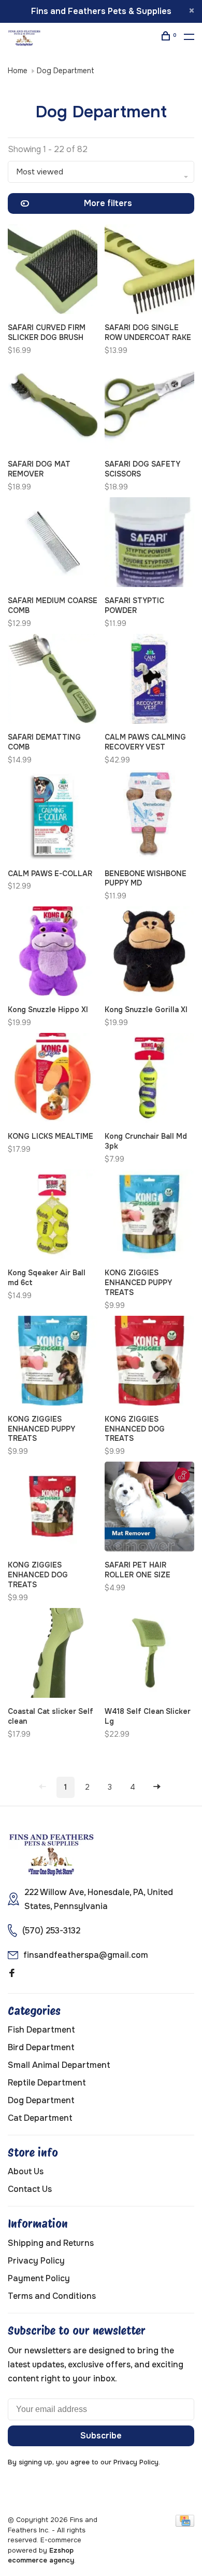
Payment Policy (39, 2278)
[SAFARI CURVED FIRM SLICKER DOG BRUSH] (53, 271)
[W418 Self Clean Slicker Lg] (149, 1655)
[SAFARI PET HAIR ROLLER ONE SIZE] (149, 1508)
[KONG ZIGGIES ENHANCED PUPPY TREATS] (149, 1216)
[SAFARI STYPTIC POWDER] (149, 544)
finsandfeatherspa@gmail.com (86, 1955)
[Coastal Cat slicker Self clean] (53, 1655)
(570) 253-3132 (51, 1931)
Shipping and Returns (51, 2243)
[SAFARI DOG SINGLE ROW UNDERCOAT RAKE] (149, 271)
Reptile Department (47, 2083)
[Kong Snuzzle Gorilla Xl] (149, 953)
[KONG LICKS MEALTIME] (53, 1080)
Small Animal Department (59, 2065)
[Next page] (157, 1787)
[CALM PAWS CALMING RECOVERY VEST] (149, 680)
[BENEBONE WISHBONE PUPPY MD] (149, 817)
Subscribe (101, 2436)
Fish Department (41, 2030)
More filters (108, 203)
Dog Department (66, 71)
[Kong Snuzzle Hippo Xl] (53, 953)
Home (18, 71)
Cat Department (40, 2118)
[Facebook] (12, 1974)
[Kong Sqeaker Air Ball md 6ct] (53, 1216)
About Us (26, 2171)
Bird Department (41, 2047)
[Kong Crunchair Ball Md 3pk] (149, 1080)
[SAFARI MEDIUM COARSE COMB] (53, 544)
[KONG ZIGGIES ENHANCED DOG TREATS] (149, 1362)
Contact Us (30, 2189)
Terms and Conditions (52, 2296)
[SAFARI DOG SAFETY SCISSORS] (149, 407)
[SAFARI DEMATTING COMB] (53, 680)
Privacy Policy (36, 2261)
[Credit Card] (185, 2524)
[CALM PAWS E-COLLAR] (53, 817)
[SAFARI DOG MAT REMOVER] (53, 407)
